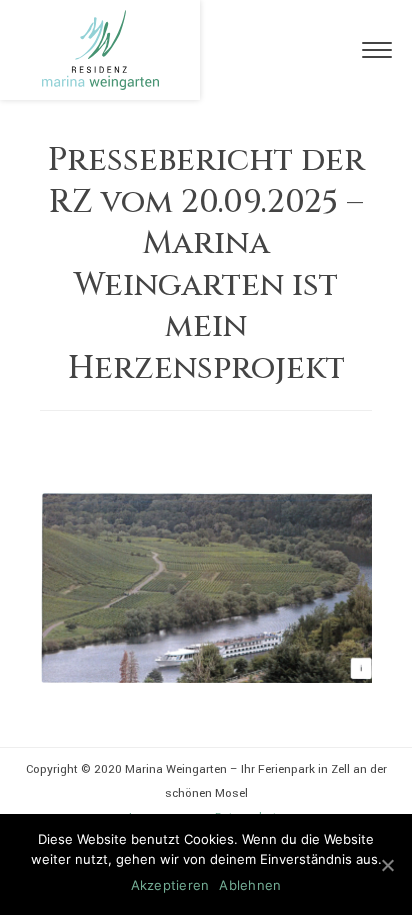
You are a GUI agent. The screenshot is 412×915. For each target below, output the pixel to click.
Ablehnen (250, 885)
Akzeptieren (170, 885)
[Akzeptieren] (387, 865)
